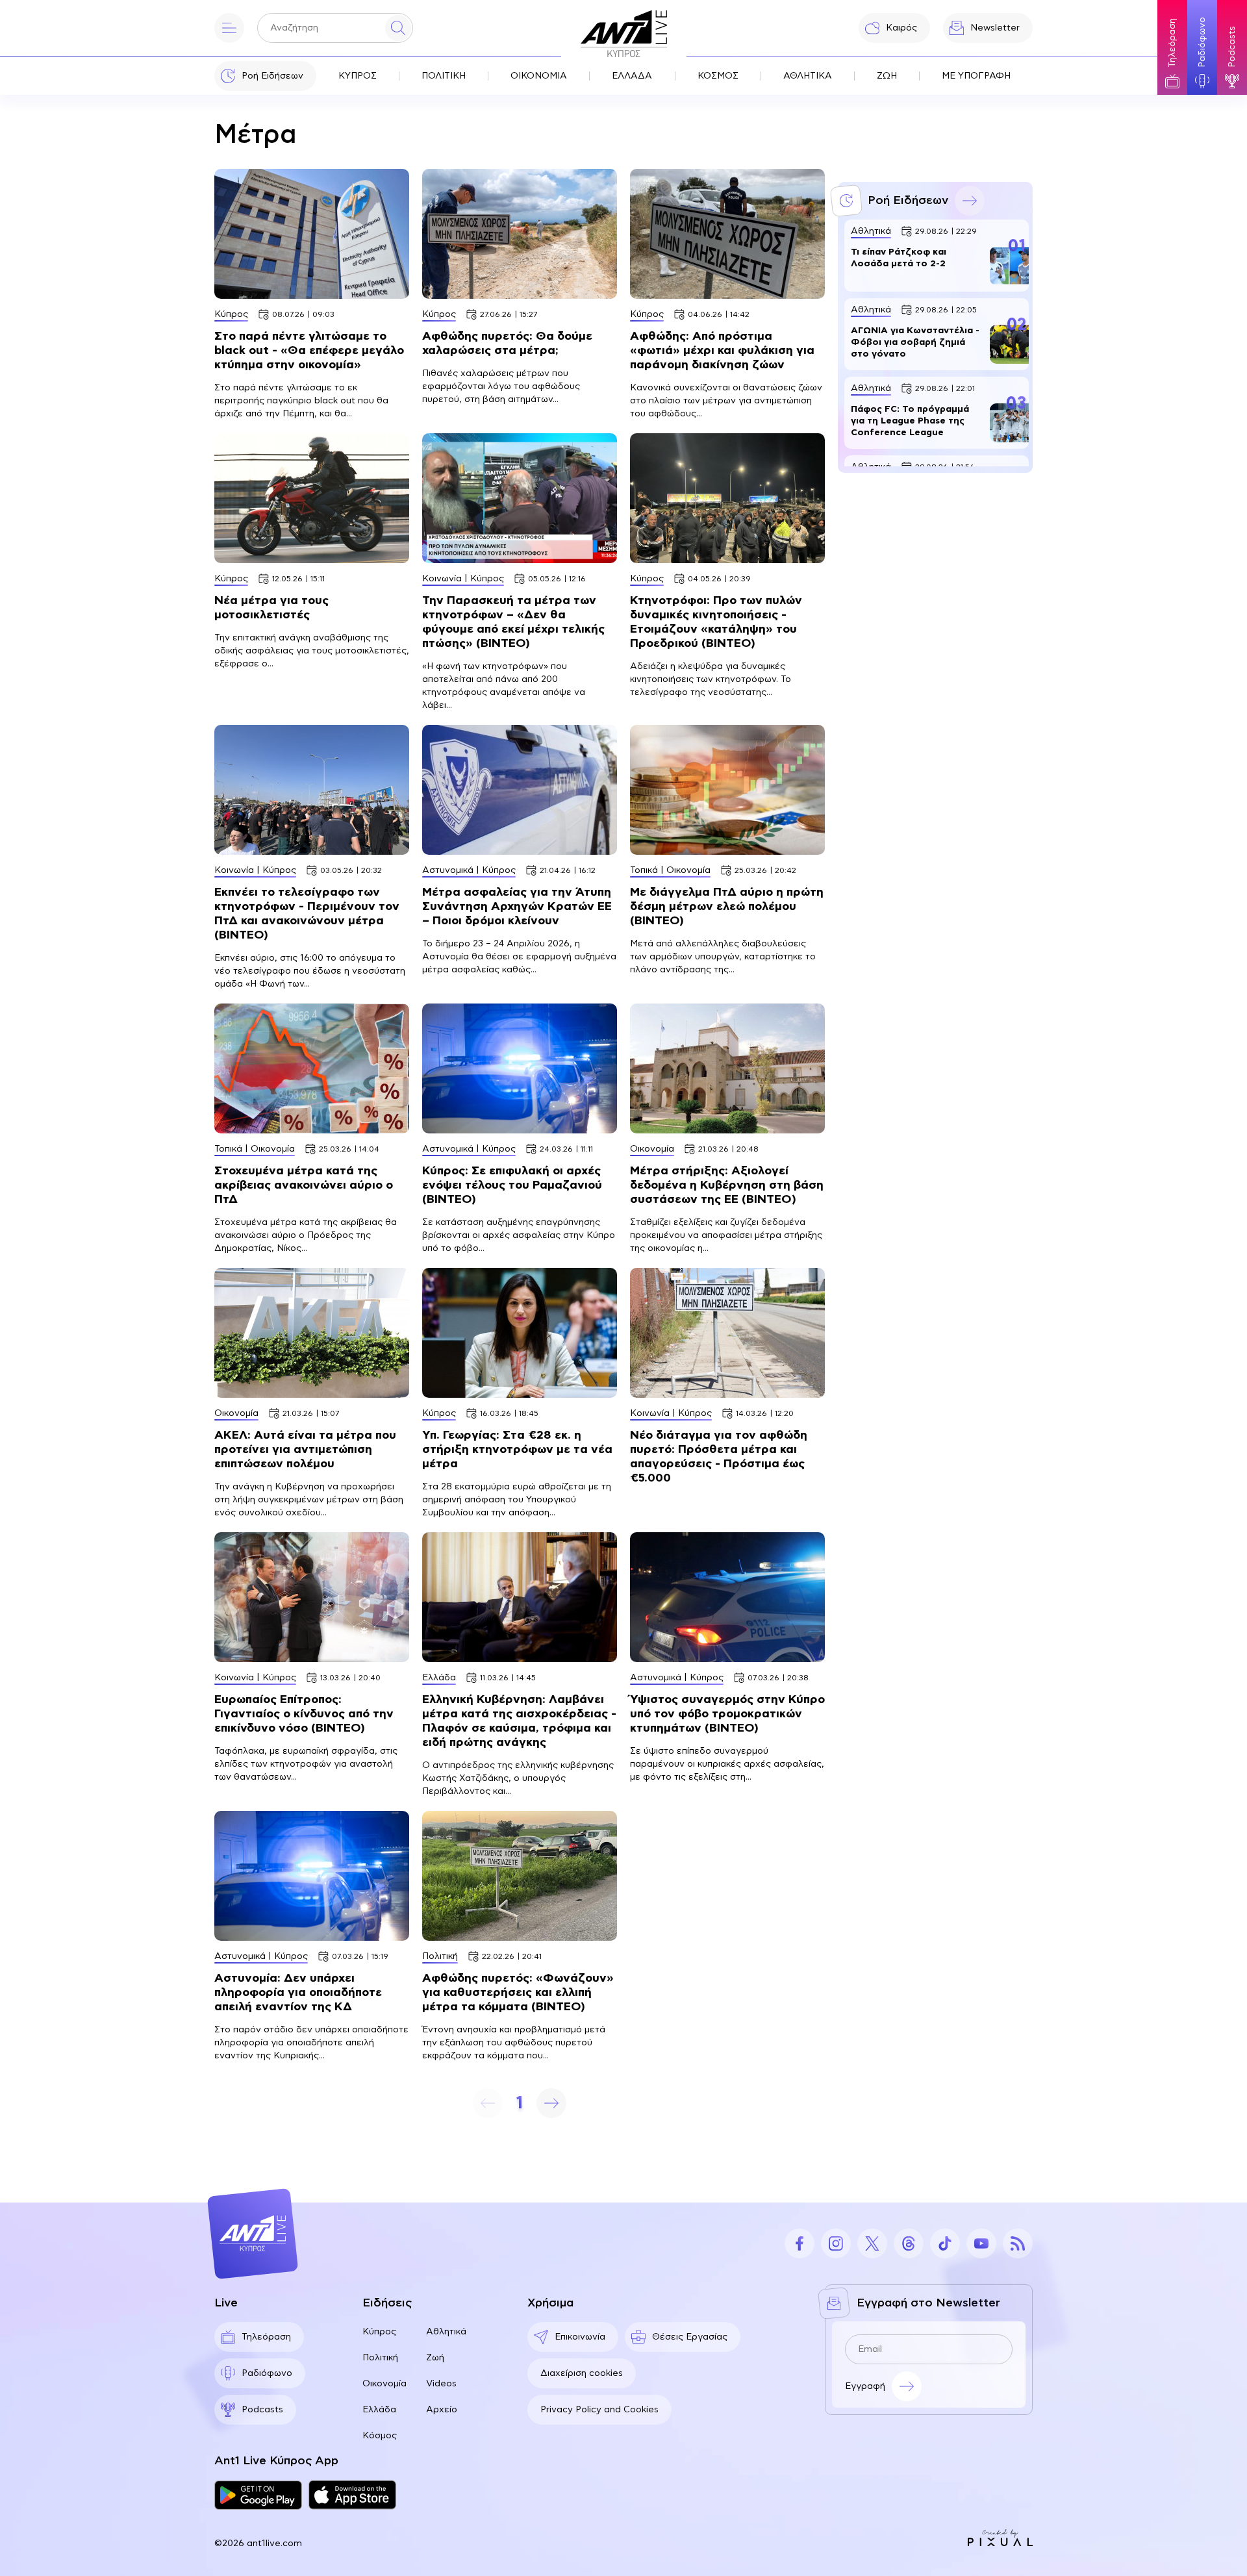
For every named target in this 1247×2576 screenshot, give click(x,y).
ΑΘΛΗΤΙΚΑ (808, 76)
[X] (872, 2243)
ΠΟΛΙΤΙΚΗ (444, 76)
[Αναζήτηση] (398, 28)
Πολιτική (380, 2358)
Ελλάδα (379, 2410)
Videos (441, 2384)
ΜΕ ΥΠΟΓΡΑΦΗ (976, 76)
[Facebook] (800, 2243)
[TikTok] (945, 2243)
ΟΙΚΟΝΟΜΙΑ (539, 76)
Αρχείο (442, 2410)
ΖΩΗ (887, 76)
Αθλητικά (446, 2332)
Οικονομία (384, 2384)
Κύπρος (379, 2332)
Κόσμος (380, 2436)
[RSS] (1018, 2243)
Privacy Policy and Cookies (599, 2410)
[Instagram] (836, 2243)
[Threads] (909, 2243)
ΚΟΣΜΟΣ (718, 76)
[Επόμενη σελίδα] (551, 2103)
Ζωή (435, 2358)
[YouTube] (981, 2243)
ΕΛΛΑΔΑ (632, 76)
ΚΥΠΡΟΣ (358, 76)
